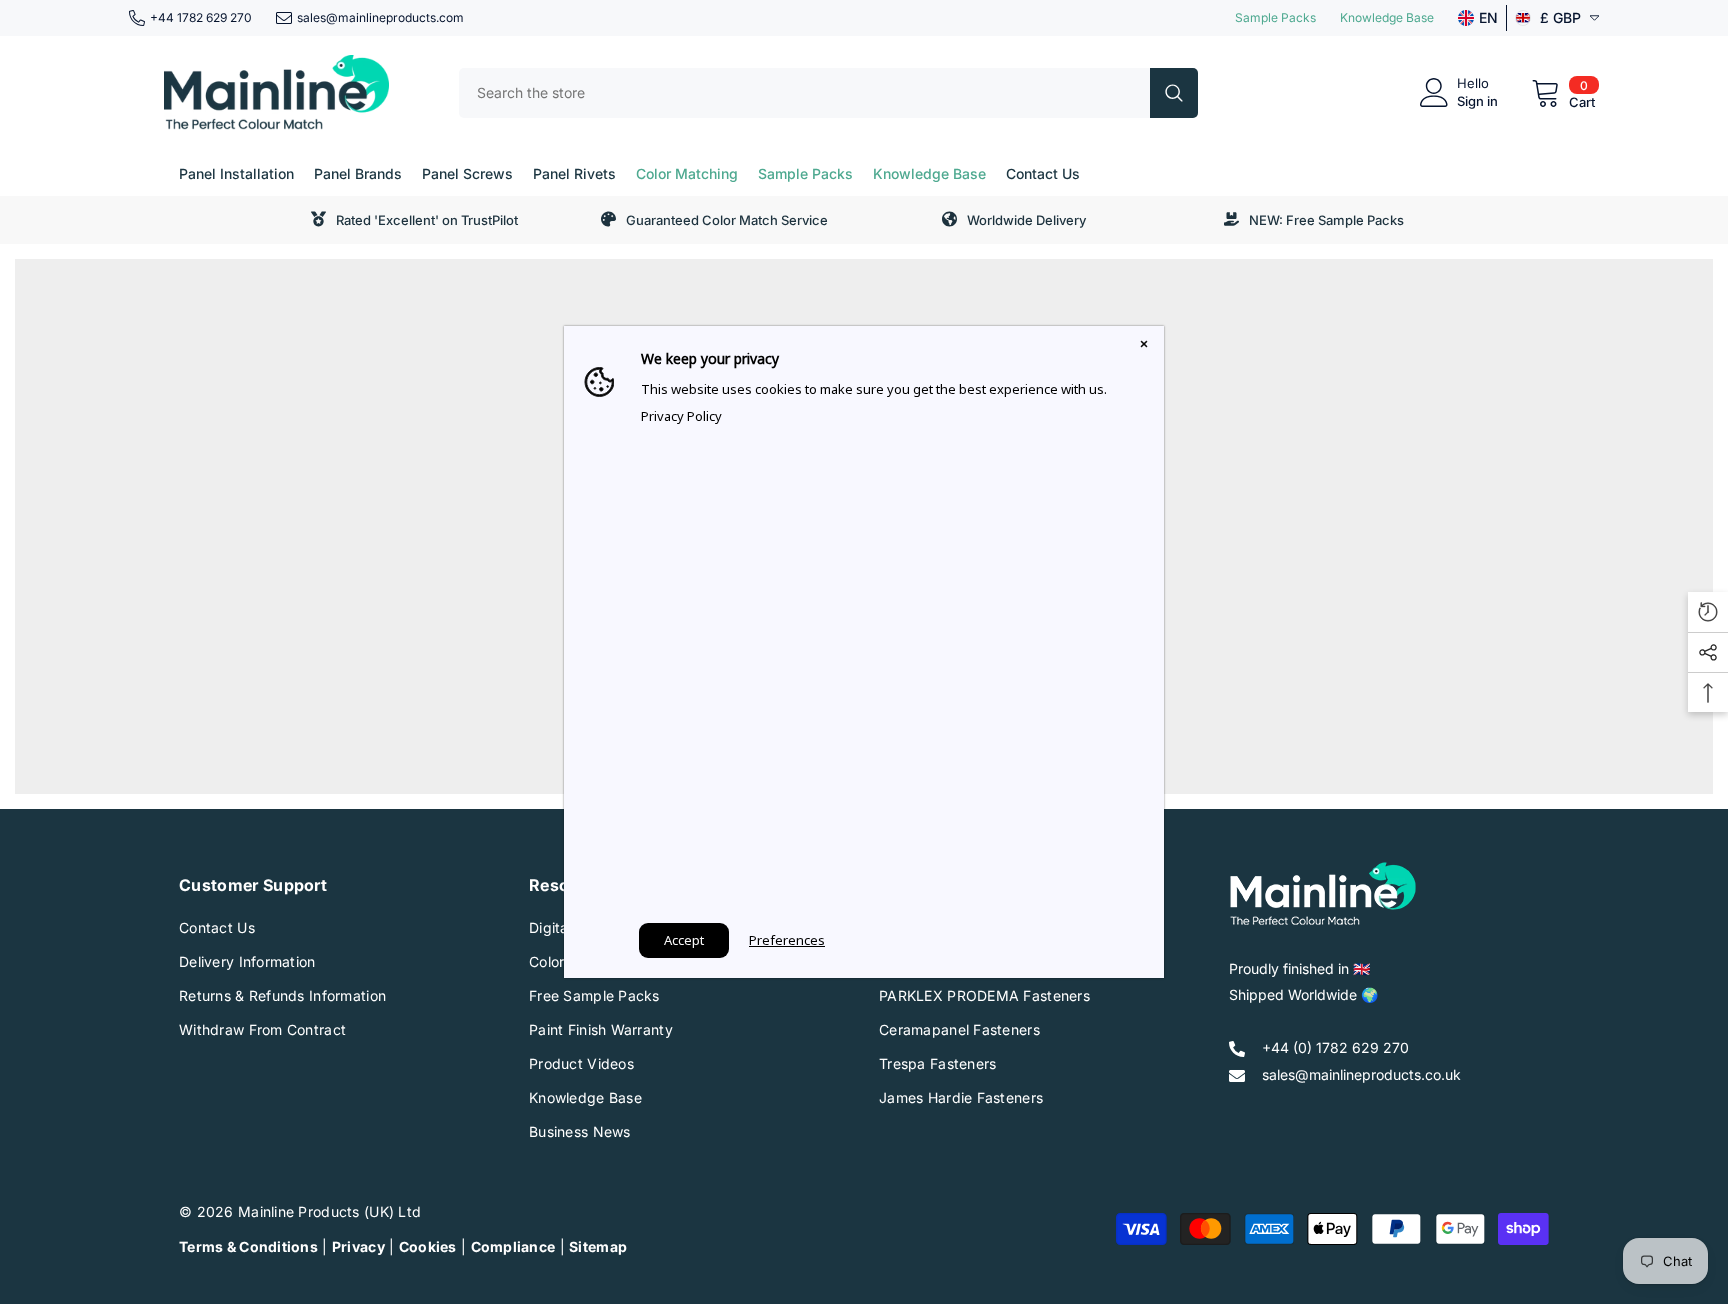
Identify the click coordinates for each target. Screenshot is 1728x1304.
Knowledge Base (1387, 17)
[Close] (1144, 346)
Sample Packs (1275, 17)
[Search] (828, 93)
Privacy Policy (681, 416)
